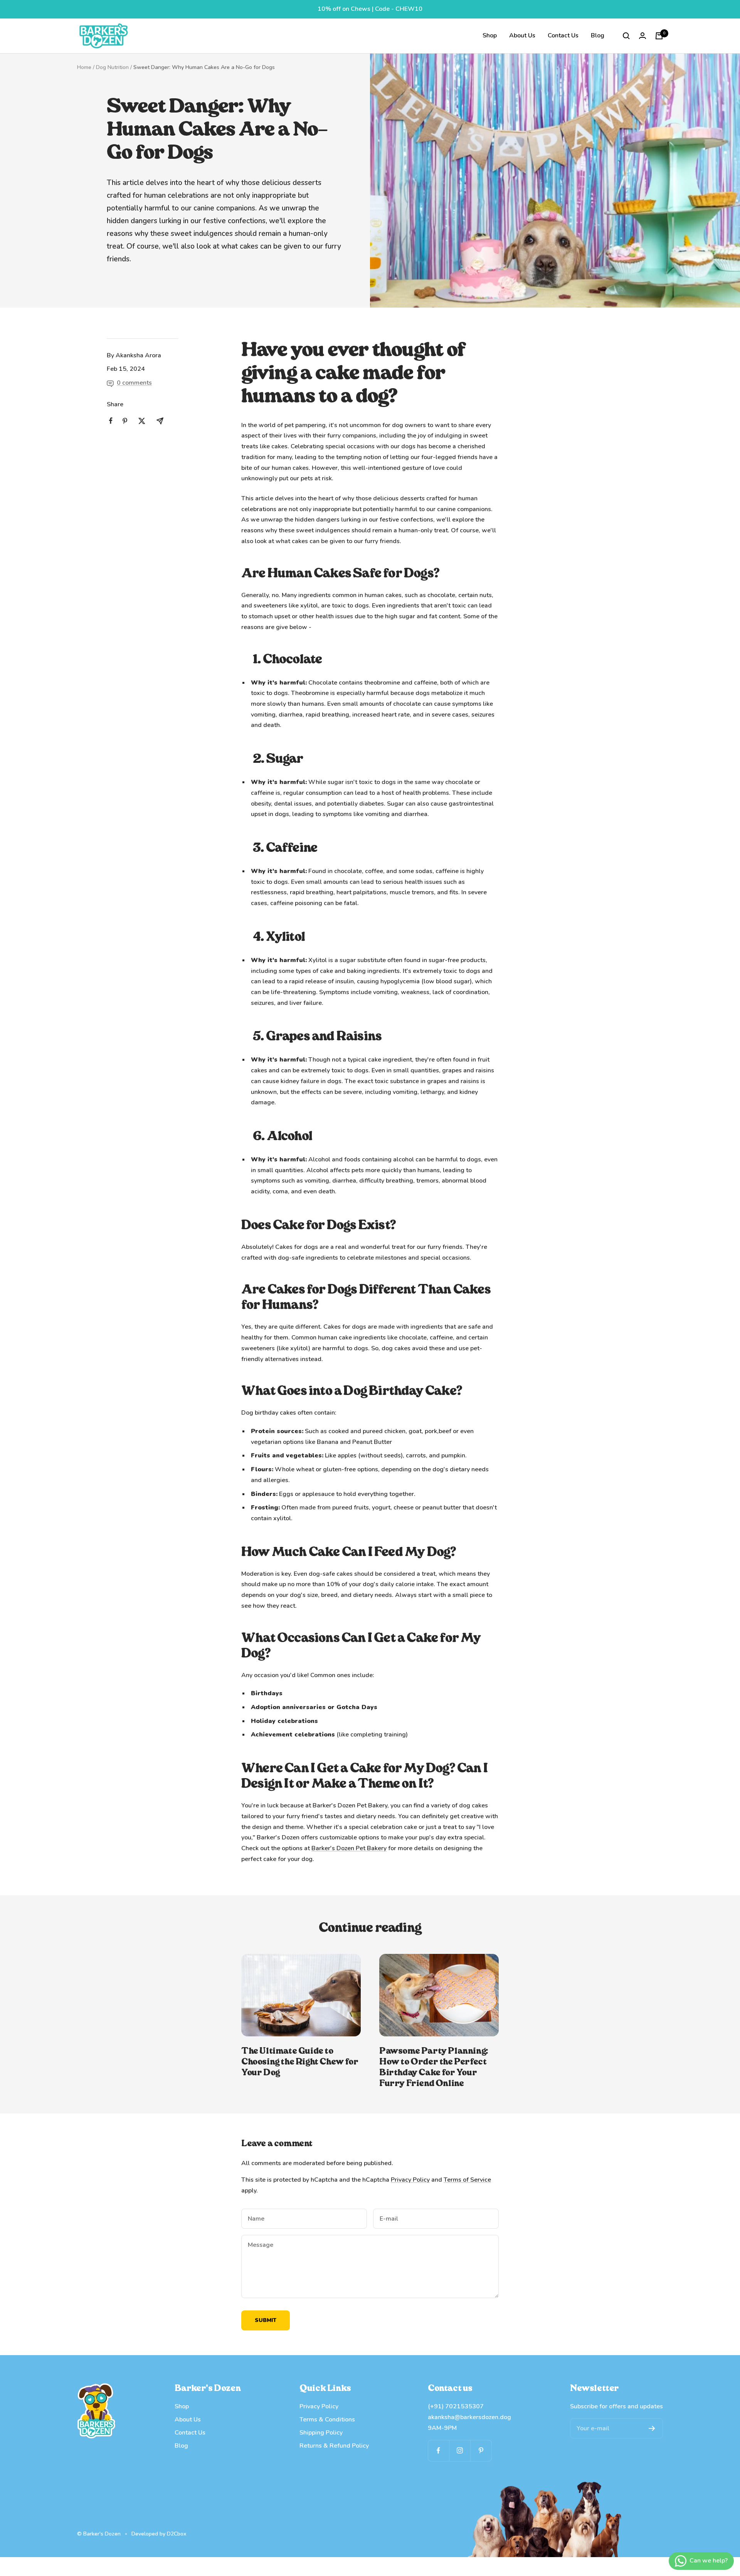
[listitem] (111, 421)
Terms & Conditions (327, 2420)
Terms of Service (467, 2180)
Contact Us (563, 35)
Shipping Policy (321, 2433)
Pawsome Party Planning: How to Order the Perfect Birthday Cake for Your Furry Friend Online (434, 2067)
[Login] (642, 36)
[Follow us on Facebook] (438, 2451)
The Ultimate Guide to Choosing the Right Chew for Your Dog (300, 2062)
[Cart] (659, 36)
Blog (598, 35)
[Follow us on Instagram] (460, 2451)
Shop (490, 35)
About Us (522, 35)
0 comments (134, 383)
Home (84, 67)
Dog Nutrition (112, 67)
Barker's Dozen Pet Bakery (349, 1848)
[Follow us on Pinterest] (481, 2451)
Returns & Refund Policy (334, 2446)
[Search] (626, 36)
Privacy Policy (410, 2180)
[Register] (652, 2428)
